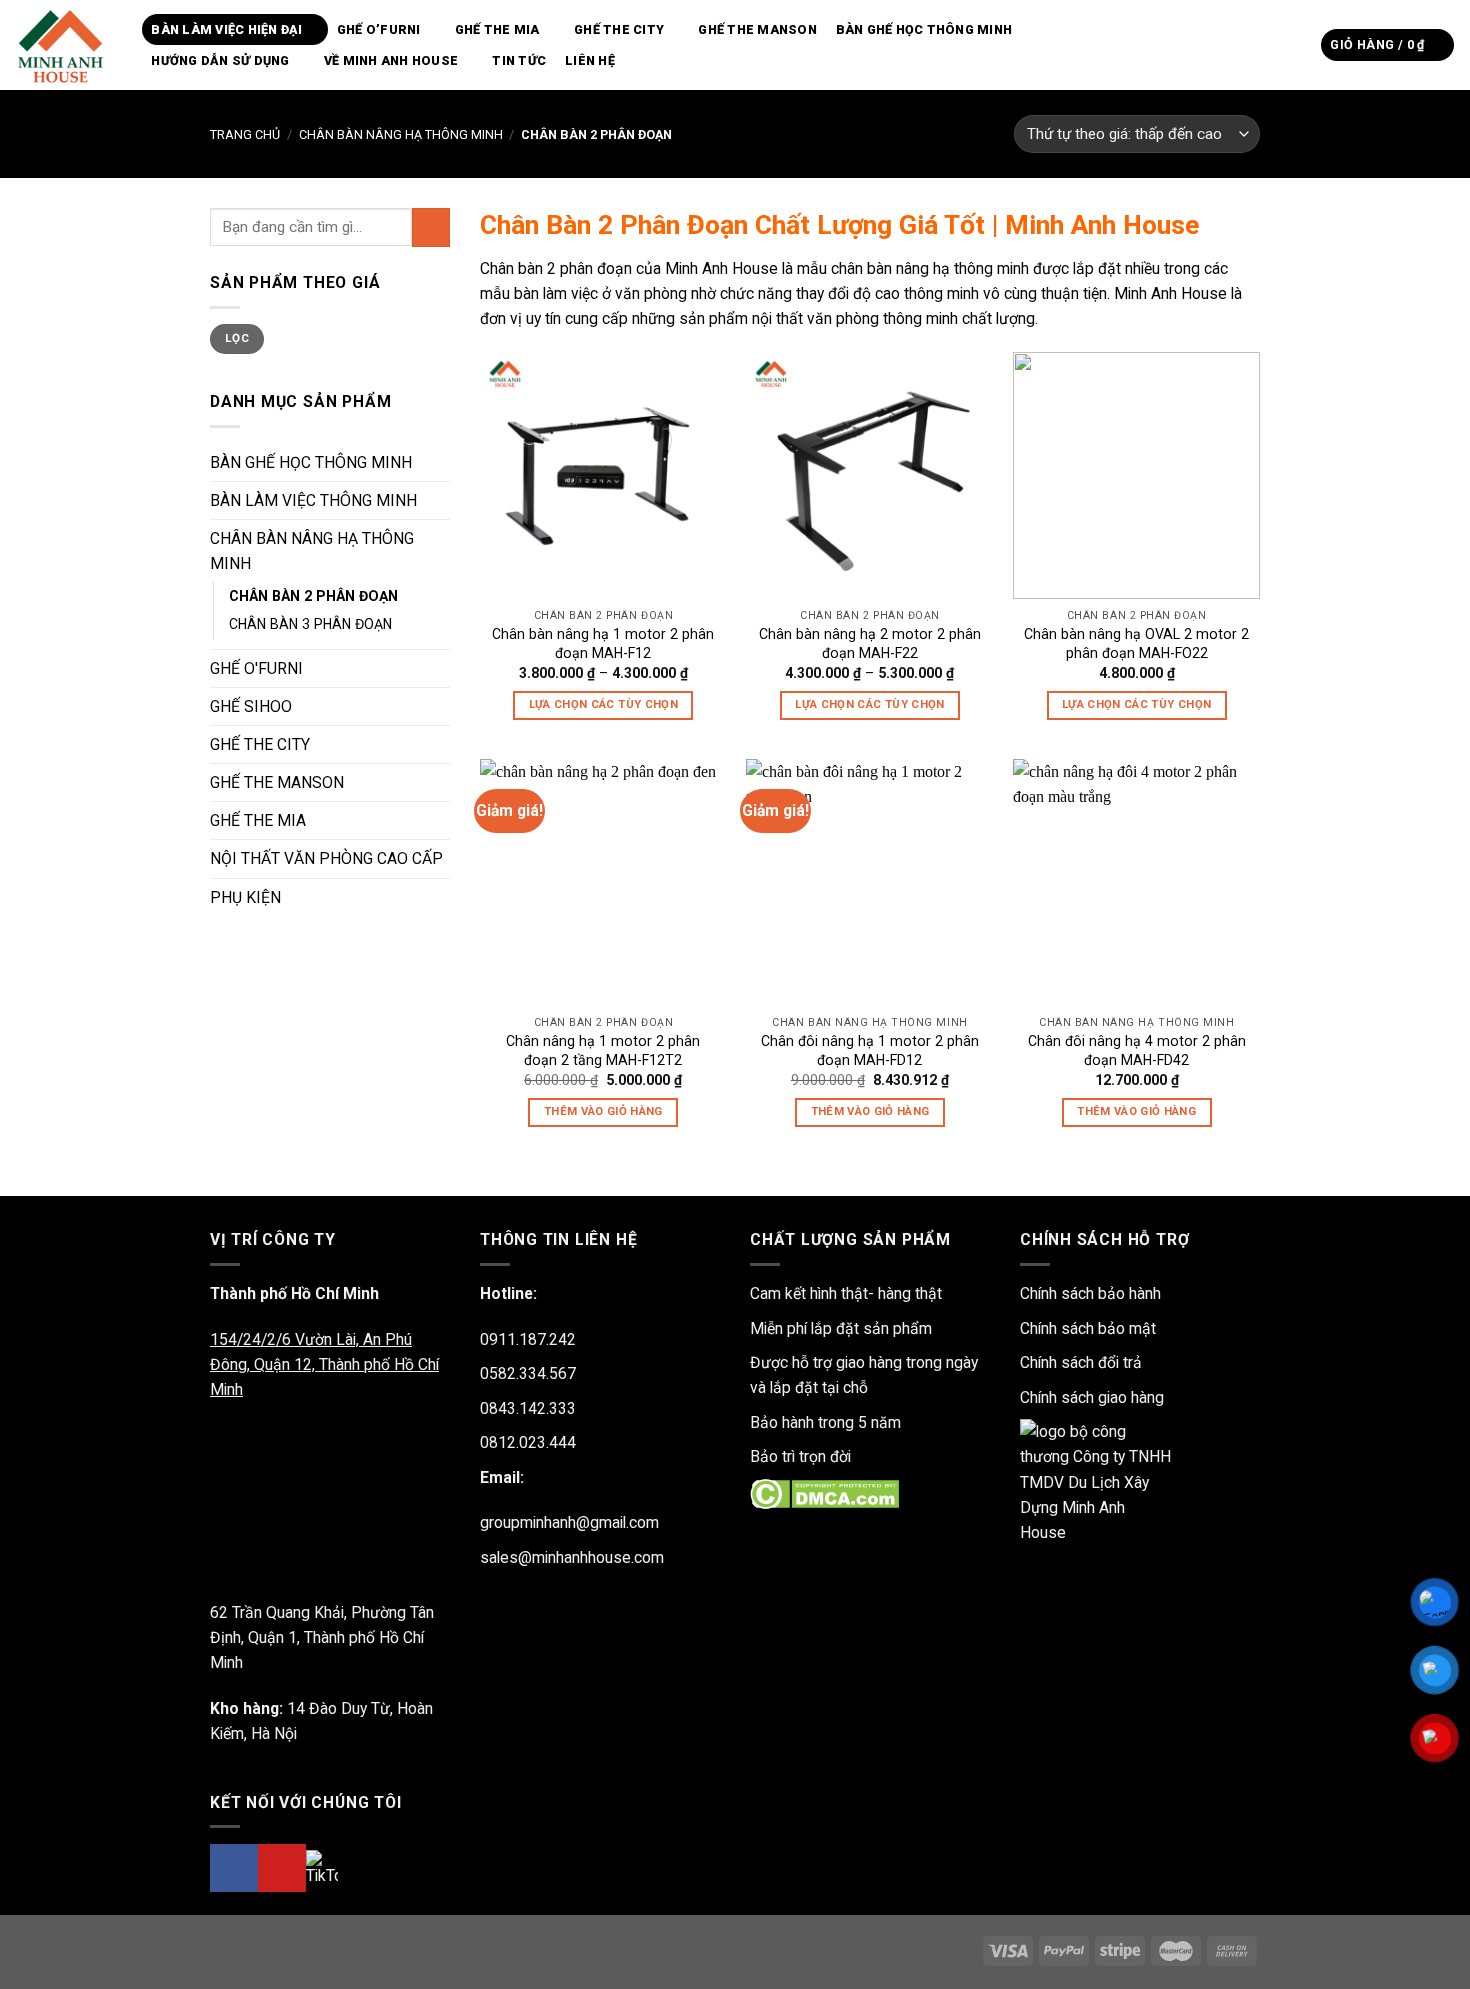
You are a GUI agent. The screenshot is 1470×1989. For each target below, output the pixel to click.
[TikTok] (322, 1867)
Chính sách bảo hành (1090, 1293)
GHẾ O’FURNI (379, 29)
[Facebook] (234, 1868)
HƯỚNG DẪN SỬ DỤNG (220, 60)
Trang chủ (245, 134)
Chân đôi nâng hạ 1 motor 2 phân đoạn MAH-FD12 (870, 1050)
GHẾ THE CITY (619, 29)
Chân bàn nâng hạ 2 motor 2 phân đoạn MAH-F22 (870, 643)
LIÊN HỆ (590, 60)
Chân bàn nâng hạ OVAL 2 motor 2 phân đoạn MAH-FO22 (1136, 643)
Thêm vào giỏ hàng (603, 1111)
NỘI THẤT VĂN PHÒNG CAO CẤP (326, 858)
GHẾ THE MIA (497, 29)
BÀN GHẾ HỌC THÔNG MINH (924, 29)
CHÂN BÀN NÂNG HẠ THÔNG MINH (401, 134)
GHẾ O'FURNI (256, 668)
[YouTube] (282, 1868)
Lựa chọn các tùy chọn (603, 704)
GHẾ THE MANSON (757, 29)
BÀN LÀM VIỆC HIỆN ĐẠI (226, 29)
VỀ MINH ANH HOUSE (391, 60)
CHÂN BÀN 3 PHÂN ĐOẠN (310, 624)
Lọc (237, 338)
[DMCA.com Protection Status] (824, 1492)
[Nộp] (1300, 44)
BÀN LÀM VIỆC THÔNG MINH (313, 500)
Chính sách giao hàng (1092, 1397)
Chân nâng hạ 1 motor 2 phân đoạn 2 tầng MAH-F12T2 (603, 1050)
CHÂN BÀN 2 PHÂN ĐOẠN (313, 596)
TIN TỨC (519, 60)
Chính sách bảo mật (1088, 1328)
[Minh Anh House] (63, 45)
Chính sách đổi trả (1081, 1362)
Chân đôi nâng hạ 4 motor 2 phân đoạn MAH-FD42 (1137, 1050)
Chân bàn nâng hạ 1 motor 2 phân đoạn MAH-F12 (603, 643)
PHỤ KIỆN (245, 897)
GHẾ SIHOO (251, 706)
